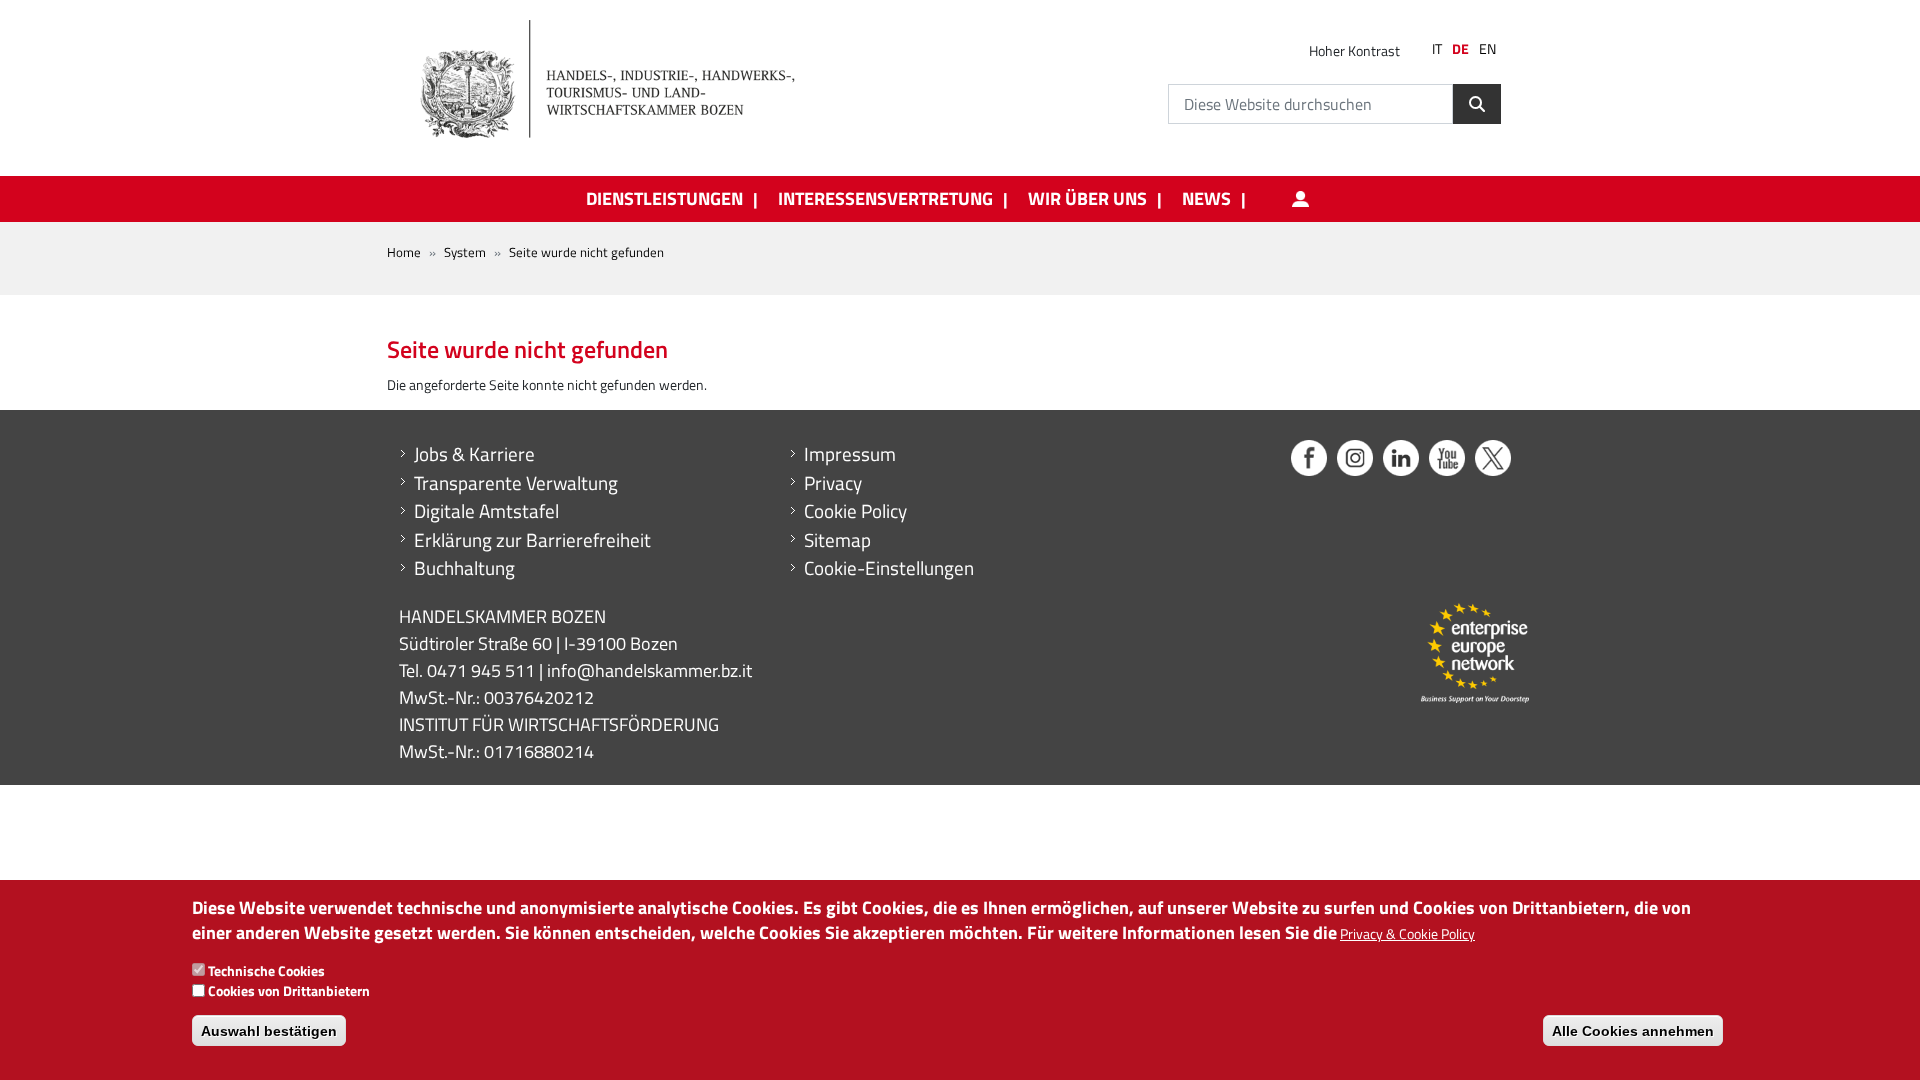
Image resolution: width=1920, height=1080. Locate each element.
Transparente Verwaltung (516, 483)
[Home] (619, 80)
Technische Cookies (266, 969)
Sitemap (837, 540)
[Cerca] (1477, 104)
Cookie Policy (855, 511)
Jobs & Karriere (474, 454)
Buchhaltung (464, 568)
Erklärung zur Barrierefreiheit (532, 540)
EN (1487, 49)
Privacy (833, 483)
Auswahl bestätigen (269, 1030)
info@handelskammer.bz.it (649, 670)
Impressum (850, 454)
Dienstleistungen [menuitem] (664, 199)
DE (1460, 49)
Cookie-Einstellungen (889, 568)
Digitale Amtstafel (486, 511)
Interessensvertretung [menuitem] (885, 199)
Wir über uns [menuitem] (1087, 199)
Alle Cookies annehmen (1633, 1030)
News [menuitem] (1206, 199)
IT (1437, 49)
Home (404, 252)
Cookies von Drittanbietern (289, 990)
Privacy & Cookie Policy (1407, 933)
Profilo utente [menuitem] (1300, 199)
